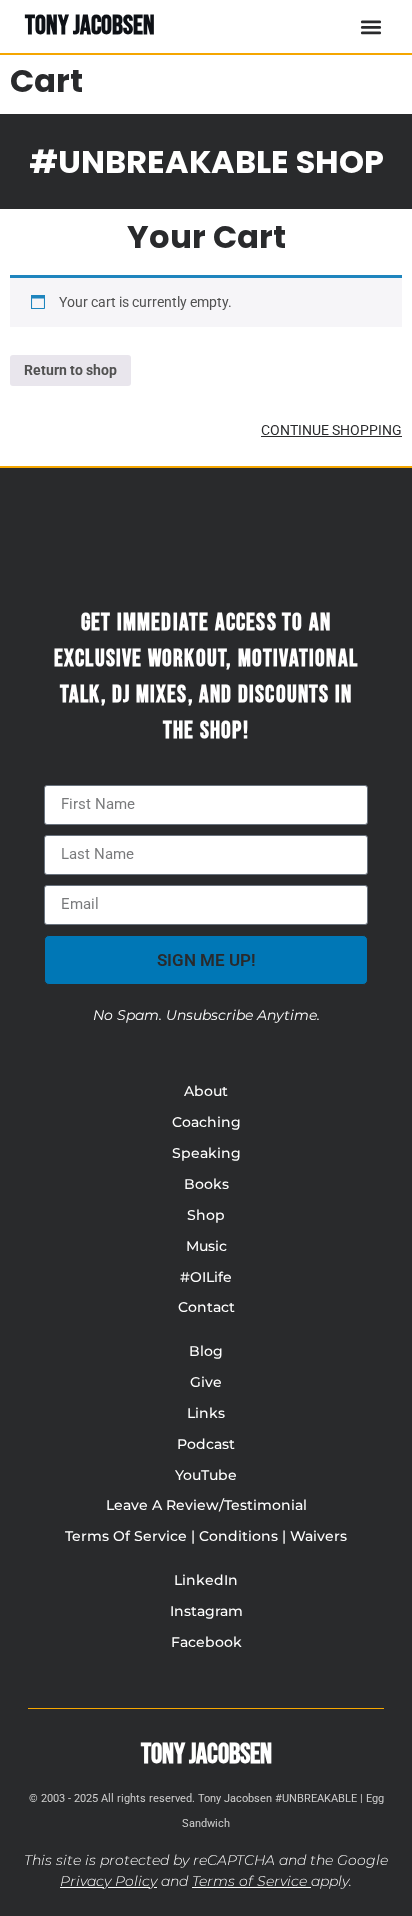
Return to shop (70, 370)
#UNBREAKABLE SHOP (206, 161)
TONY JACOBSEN (90, 26)
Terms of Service (249, 1881)
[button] (370, 26)
